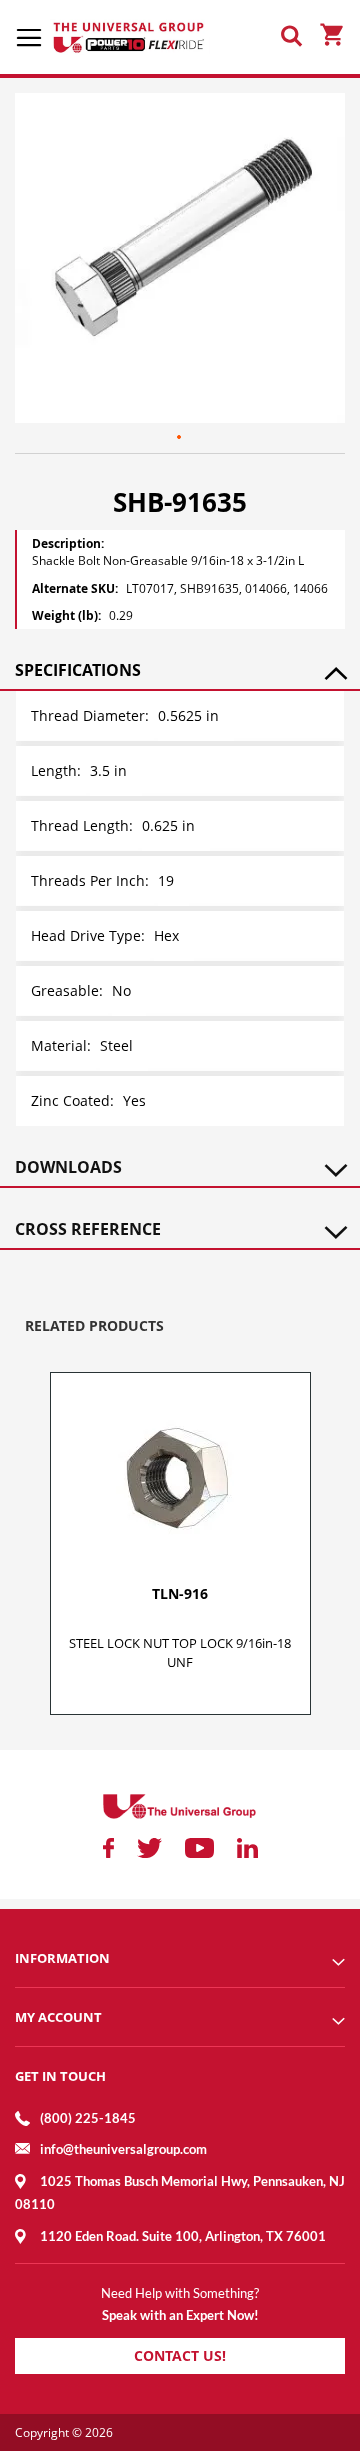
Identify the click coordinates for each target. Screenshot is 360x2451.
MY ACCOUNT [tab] (58, 2017)
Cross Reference (88, 1229)
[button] (180, 438)
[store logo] (130, 37)
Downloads (68, 1167)
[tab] (180, 670)
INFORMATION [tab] (62, 1958)
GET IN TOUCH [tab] (60, 2076)
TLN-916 (180, 1593)
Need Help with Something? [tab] (180, 2293)
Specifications (78, 670)
